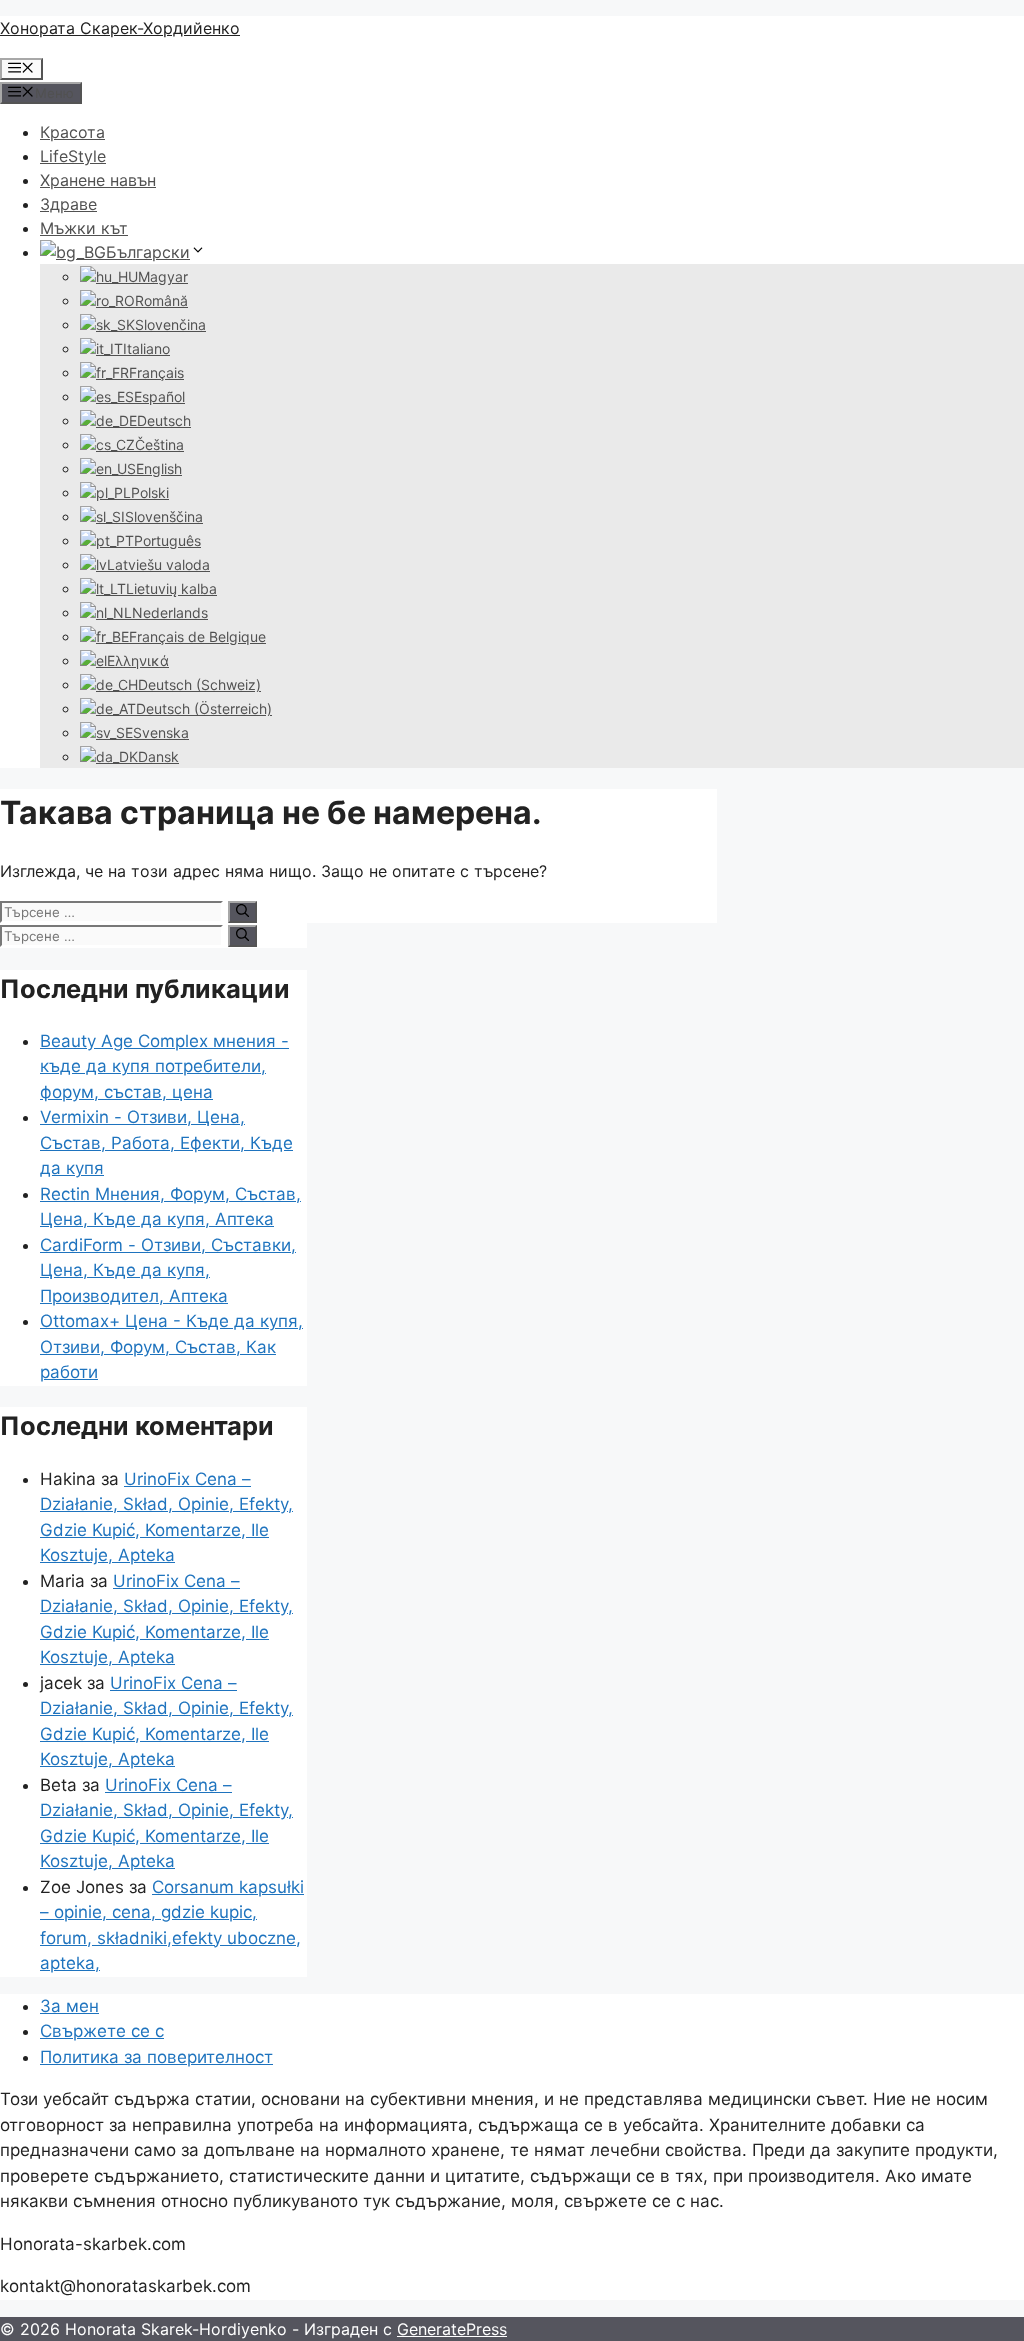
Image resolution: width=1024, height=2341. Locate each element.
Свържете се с (102, 2031)
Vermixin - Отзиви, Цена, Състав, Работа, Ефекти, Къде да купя (166, 1142)
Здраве (68, 204)
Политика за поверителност (156, 2057)
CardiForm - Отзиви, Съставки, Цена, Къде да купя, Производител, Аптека (168, 1270)
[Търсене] (242, 912)
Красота (72, 132)
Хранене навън (98, 180)
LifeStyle (73, 156)
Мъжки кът (84, 228)
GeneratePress (452, 2329)
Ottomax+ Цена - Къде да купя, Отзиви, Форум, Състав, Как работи (171, 1346)
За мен (69, 2006)
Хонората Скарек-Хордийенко (120, 28)
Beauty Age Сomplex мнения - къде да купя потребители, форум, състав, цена (164, 1066)
